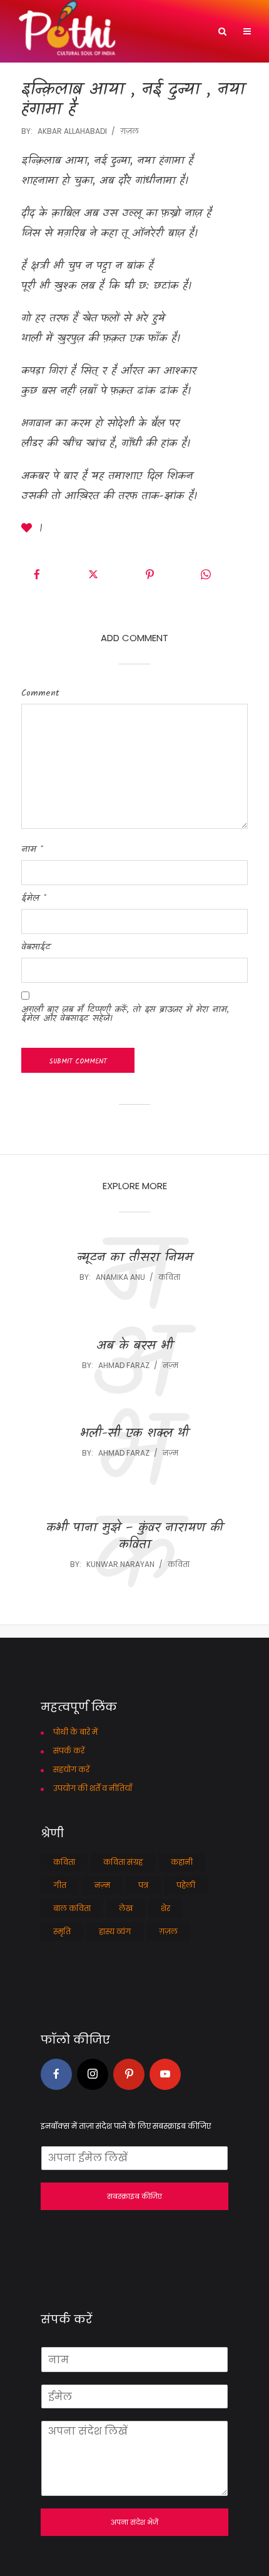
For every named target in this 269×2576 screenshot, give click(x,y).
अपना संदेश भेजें (134, 2522)
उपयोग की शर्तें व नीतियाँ (93, 1788)
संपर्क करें (69, 1751)
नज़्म (170, 1365)
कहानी (182, 1862)
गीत (60, 1885)
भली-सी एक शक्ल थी (134, 1434)
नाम (32, 849)
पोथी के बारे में (75, 1732)
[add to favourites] (29, 530)
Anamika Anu (120, 1277)
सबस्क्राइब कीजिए (134, 2196)
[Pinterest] (129, 2074)
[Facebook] (56, 2074)
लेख (126, 1908)
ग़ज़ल (129, 131)
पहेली (186, 1885)
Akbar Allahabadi (72, 131)
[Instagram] (93, 2074)
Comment (40, 693)
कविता (169, 1277)
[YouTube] (165, 2074)
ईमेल (34, 898)
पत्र (143, 1885)
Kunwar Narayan (120, 1564)
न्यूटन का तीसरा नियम (135, 1258)
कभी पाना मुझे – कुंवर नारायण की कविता (135, 1537)
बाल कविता (72, 1908)
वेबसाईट (36, 947)
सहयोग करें (71, 1769)
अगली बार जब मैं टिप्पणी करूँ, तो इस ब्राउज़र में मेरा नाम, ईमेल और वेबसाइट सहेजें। (125, 1014)
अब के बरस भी (135, 1346)
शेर (165, 1908)
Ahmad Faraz (124, 1365)
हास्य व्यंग (115, 1931)
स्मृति (62, 1931)
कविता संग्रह (123, 1862)
